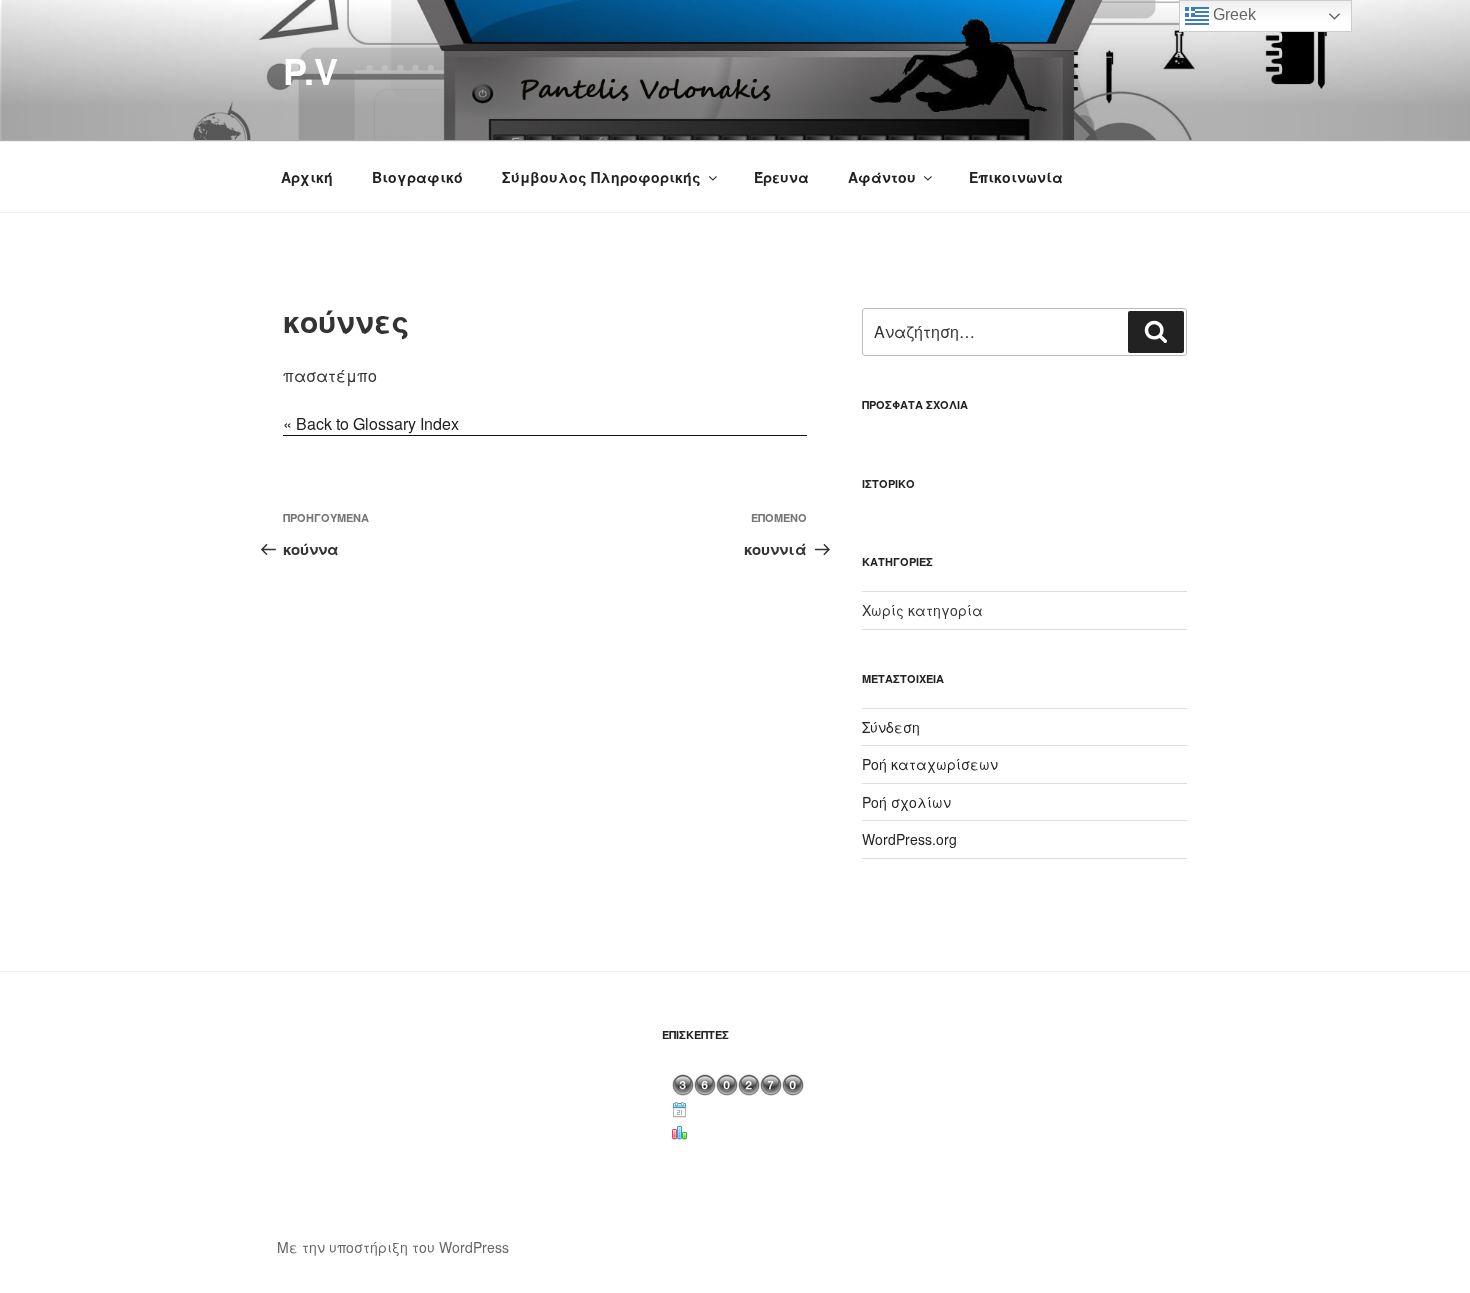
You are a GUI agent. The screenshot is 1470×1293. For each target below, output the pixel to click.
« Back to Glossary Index (371, 423)
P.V (310, 70)
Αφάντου (882, 177)
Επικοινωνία (1016, 177)
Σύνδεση (891, 727)
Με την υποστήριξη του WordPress (393, 1247)
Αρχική (307, 177)
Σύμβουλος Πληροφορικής (601, 177)
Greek (1232, 14)
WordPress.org (909, 839)
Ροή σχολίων (906, 802)
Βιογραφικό (417, 177)
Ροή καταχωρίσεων (930, 764)
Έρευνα (781, 177)
